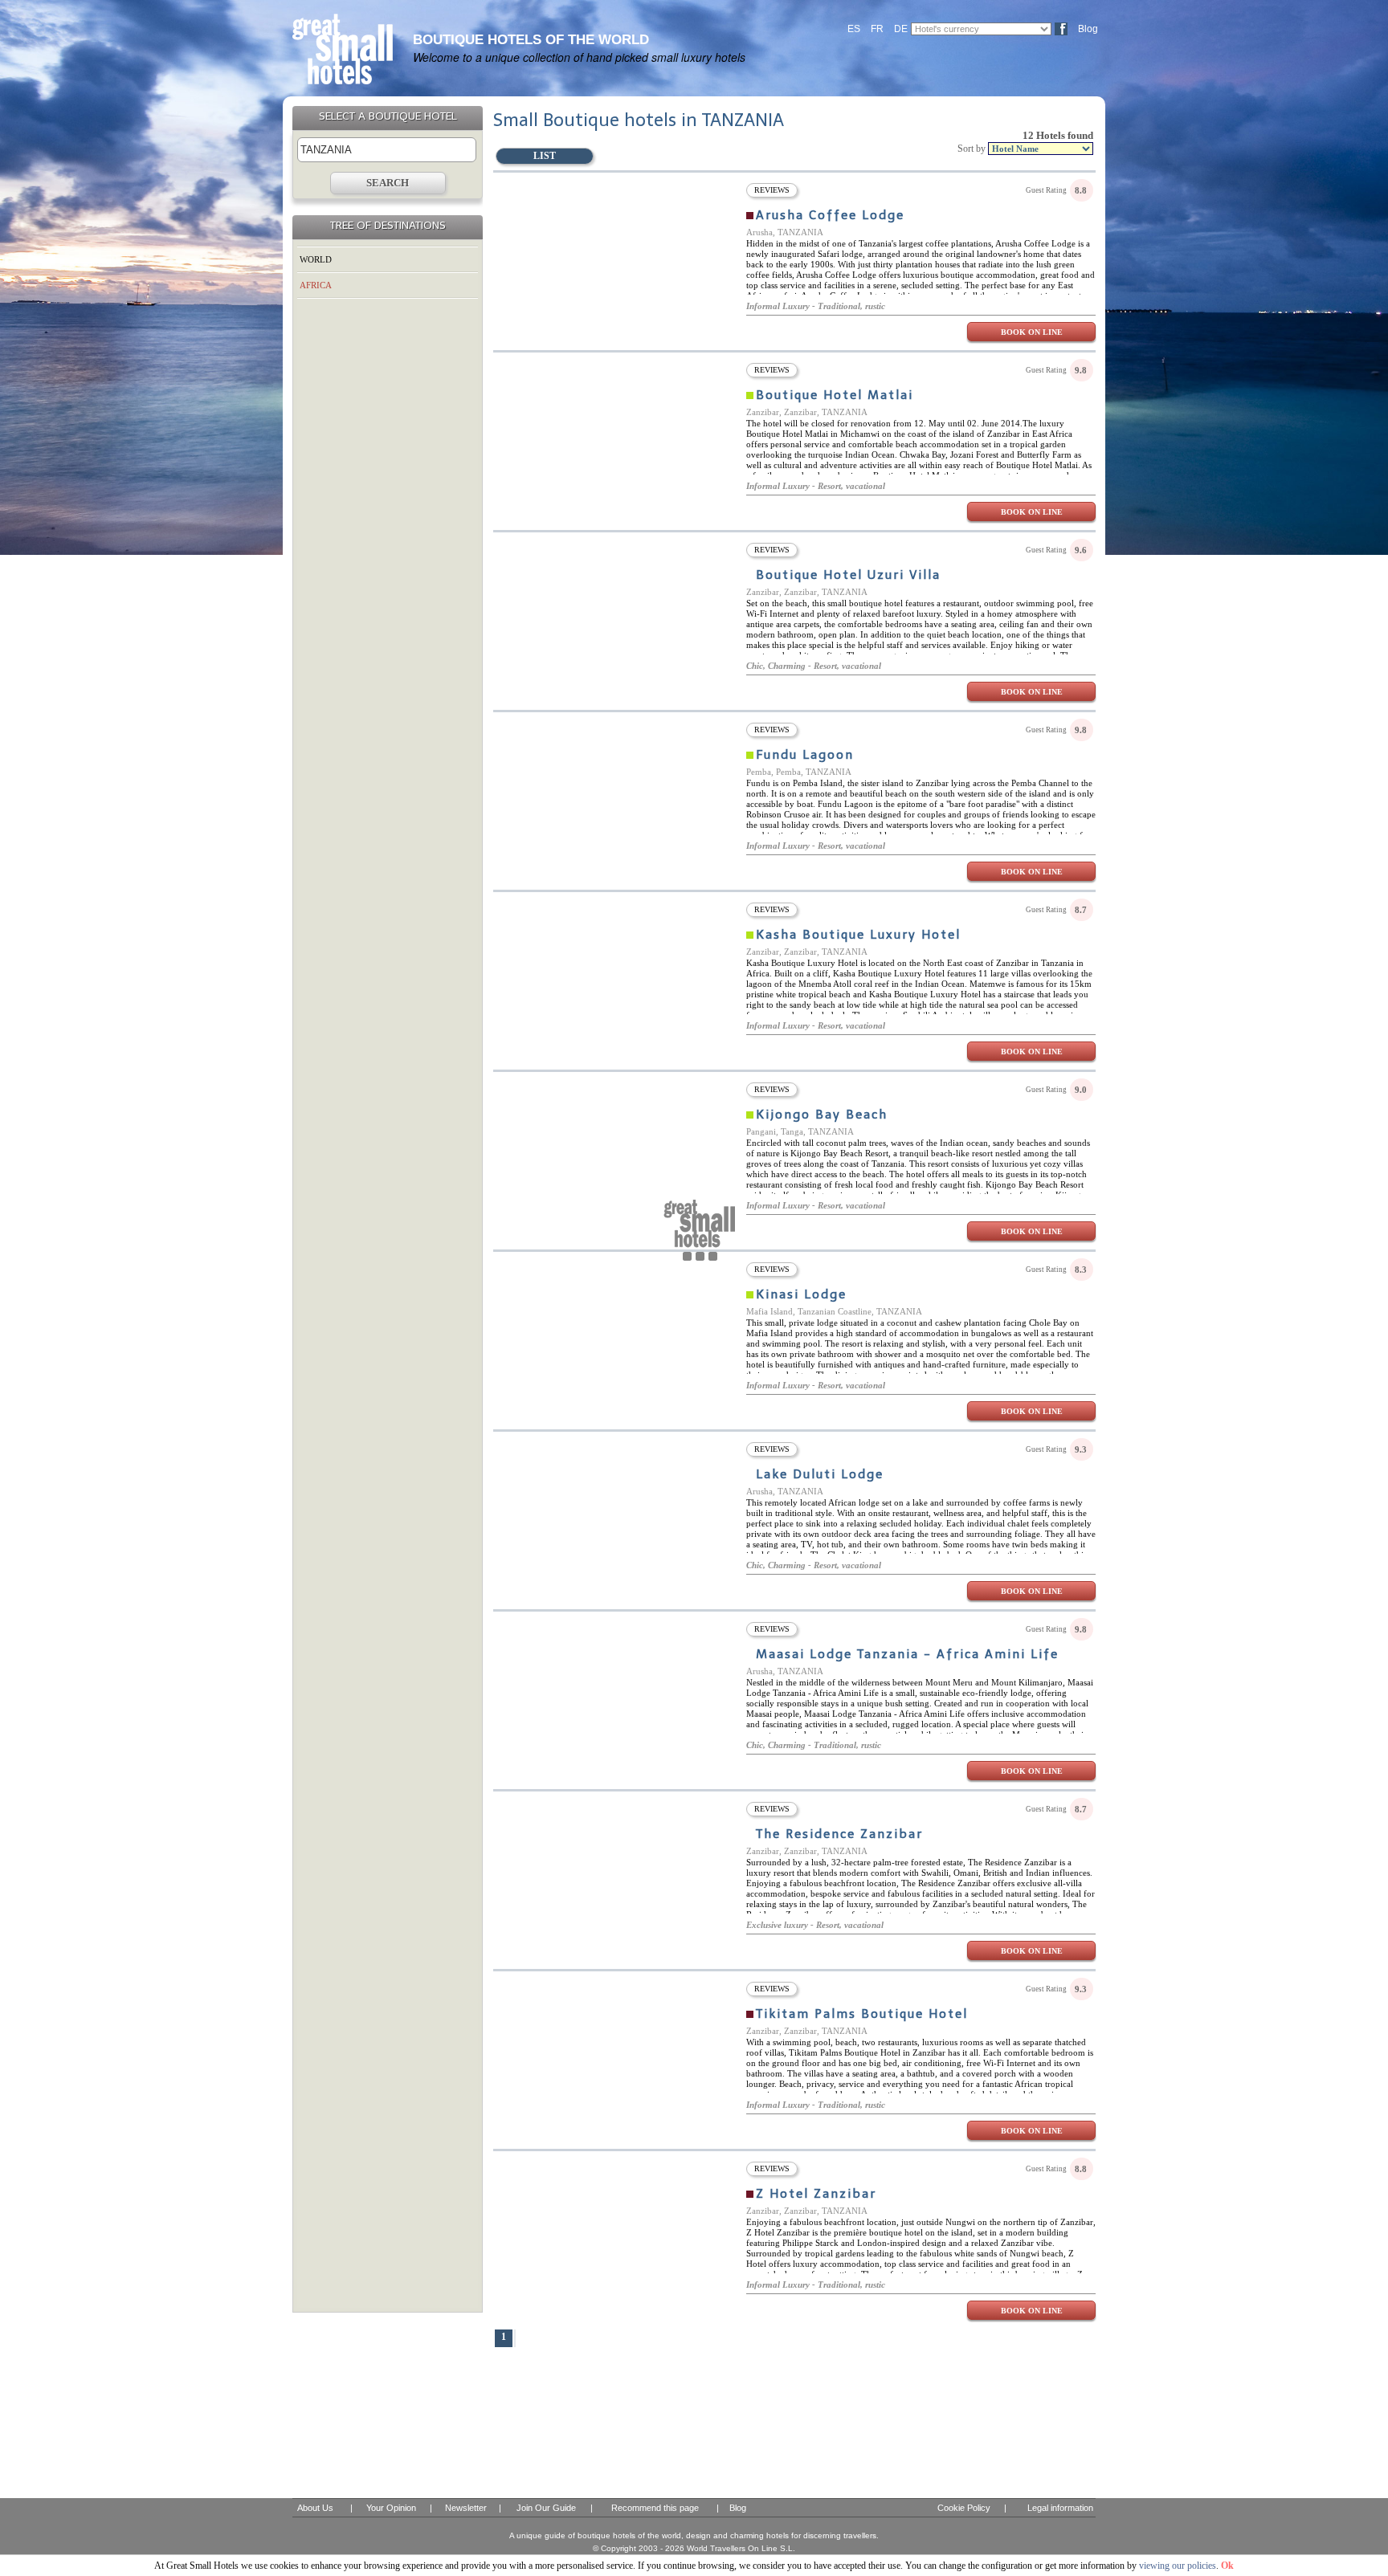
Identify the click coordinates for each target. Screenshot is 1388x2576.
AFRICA (316, 285)
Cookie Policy (964, 2508)
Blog (1088, 29)
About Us (315, 2508)
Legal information (1060, 2508)
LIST (545, 156)
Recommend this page (655, 2508)
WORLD (316, 259)
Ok (1227, 2566)
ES (854, 29)
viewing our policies (1178, 2566)
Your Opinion (391, 2508)
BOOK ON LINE (1032, 332)
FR (877, 29)
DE (901, 29)
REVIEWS (772, 190)
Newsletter (466, 2508)
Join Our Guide (546, 2508)
